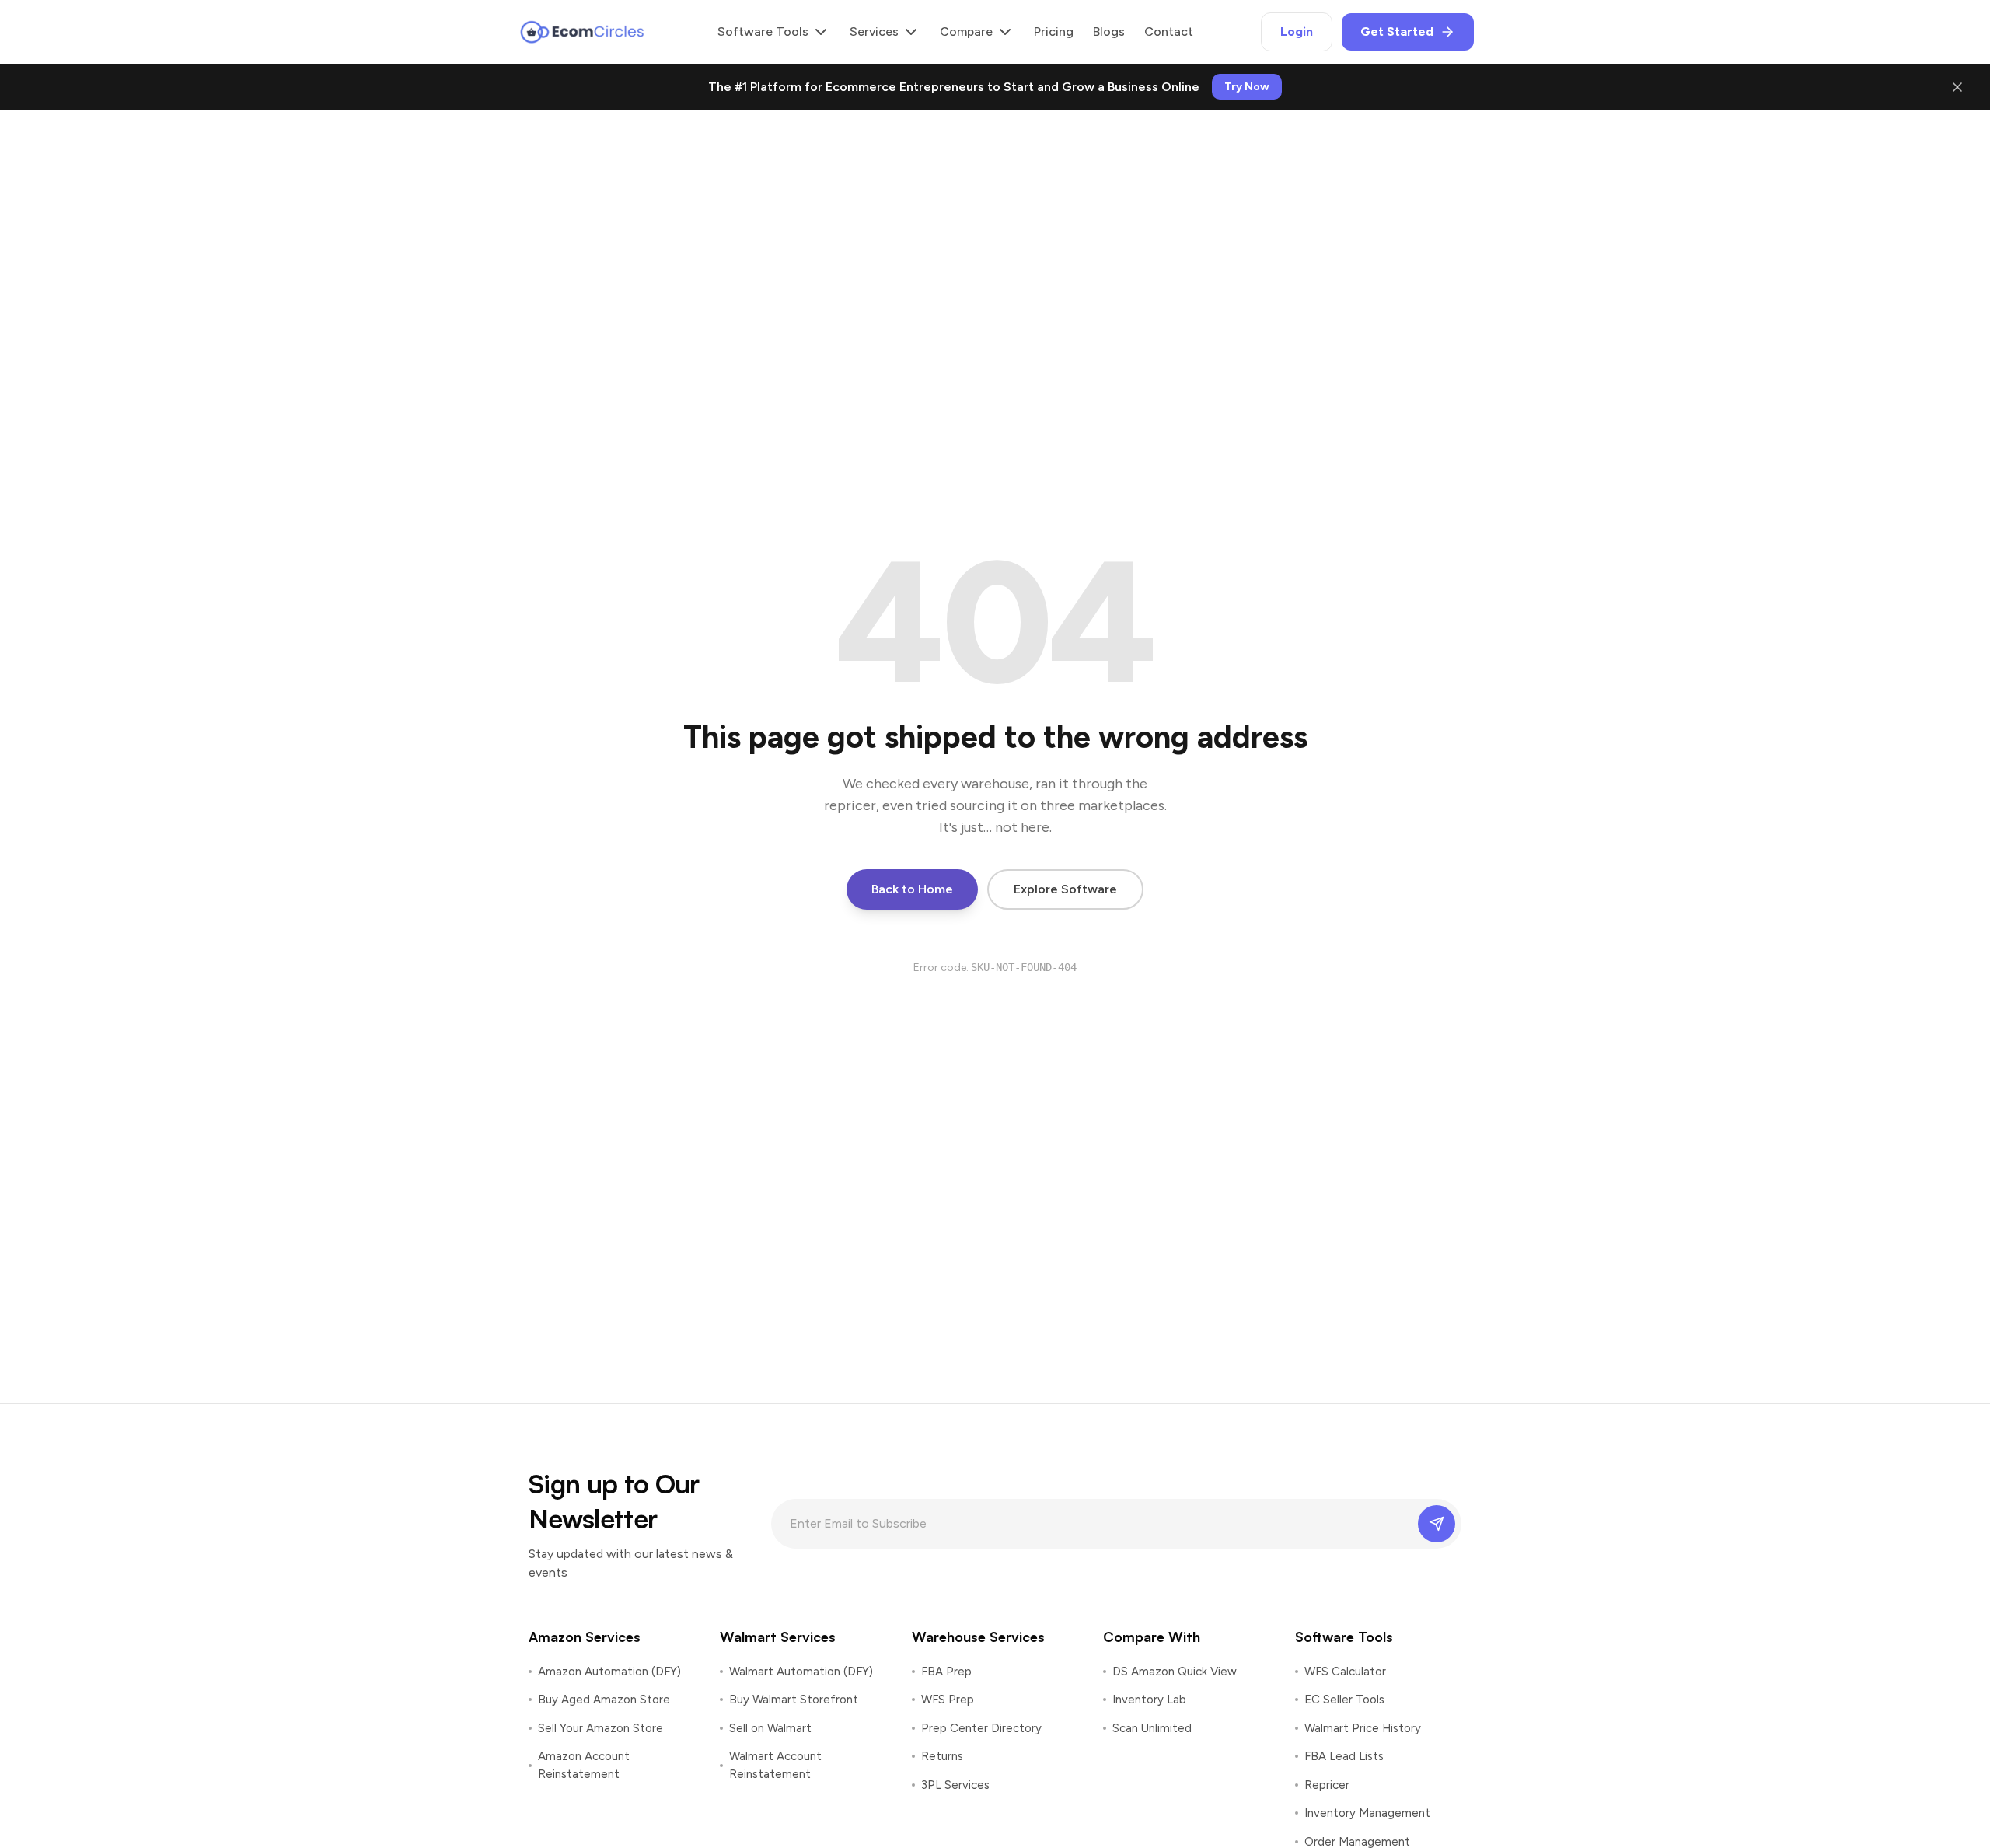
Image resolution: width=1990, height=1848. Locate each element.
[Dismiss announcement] (1957, 87)
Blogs (1109, 31)
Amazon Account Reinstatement (584, 1765)
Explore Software (1065, 889)
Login (1297, 31)
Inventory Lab (1149, 1700)
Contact (1169, 31)
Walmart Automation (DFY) (801, 1672)
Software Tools (763, 31)
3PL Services (955, 1785)
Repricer (1327, 1785)
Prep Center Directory (981, 1728)
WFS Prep (948, 1700)
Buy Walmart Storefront (794, 1700)
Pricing (1054, 31)
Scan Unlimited (1152, 1728)
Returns (942, 1756)
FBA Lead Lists (1344, 1756)
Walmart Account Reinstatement (775, 1765)
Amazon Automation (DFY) (609, 1672)
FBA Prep (946, 1672)
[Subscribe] (1437, 1524)
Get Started (1397, 31)
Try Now (1247, 87)
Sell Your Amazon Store (600, 1728)
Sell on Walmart (770, 1728)
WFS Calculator (1345, 1672)
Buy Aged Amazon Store (604, 1700)
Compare (966, 31)
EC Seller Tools (1344, 1700)
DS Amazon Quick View (1175, 1672)
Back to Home (912, 889)
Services (874, 31)
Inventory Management (1367, 1813)
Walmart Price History (1363, 1728)
